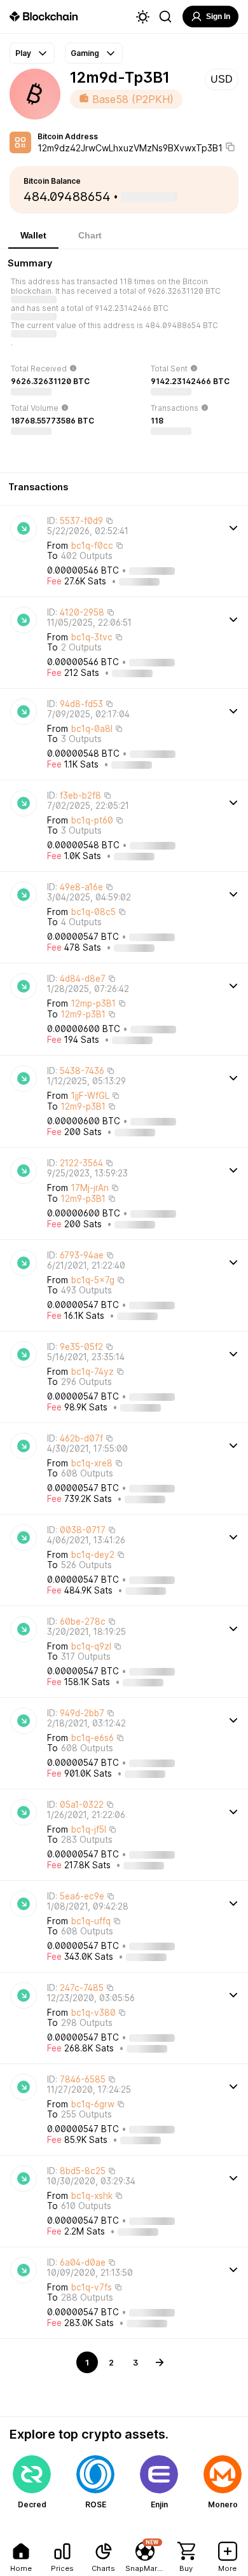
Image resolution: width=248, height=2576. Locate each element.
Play (23, 53)
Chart (90, 235)
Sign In (218, 17)
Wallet (33, 235)
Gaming (85, 53)
